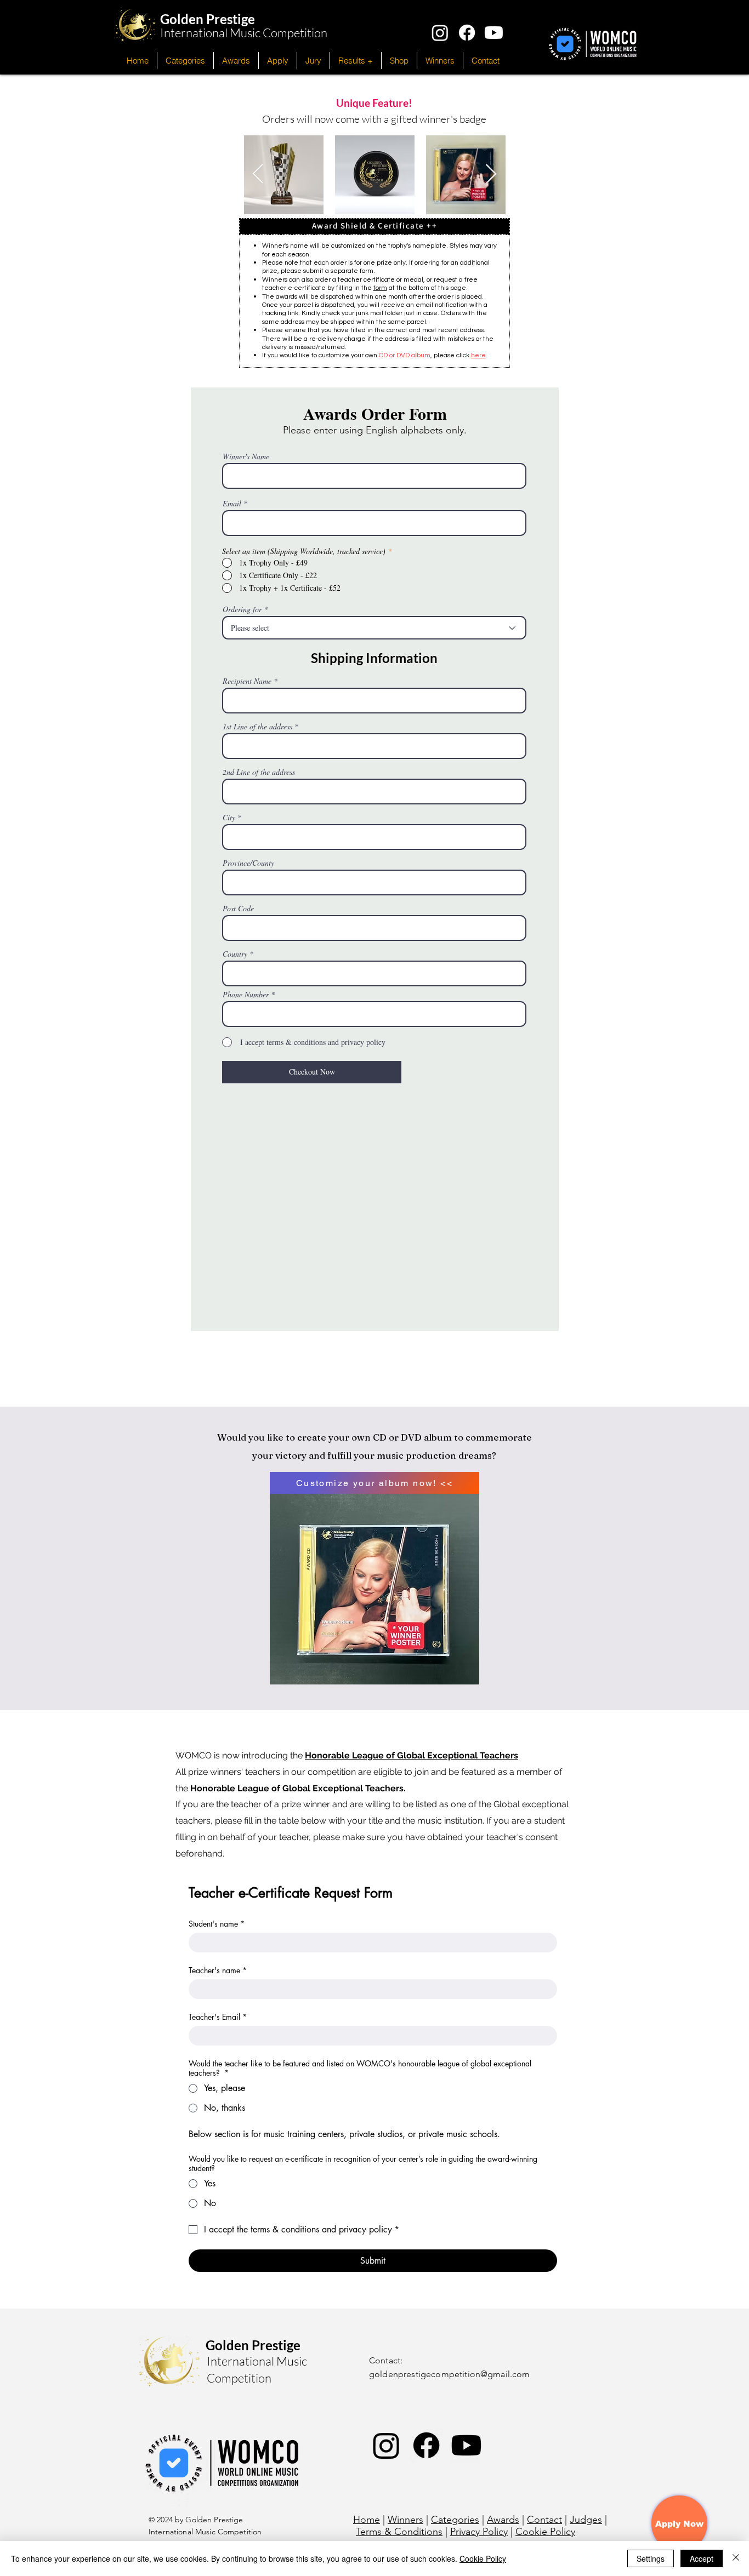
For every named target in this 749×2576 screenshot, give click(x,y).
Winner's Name (246, 456)
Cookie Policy (545, 2532)
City (229, 818)
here (478, 355)
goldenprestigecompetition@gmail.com (450, 2374)
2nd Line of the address (259, 772)
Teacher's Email (218, 2017)
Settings (651, 2558)
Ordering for (242, 609)
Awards (503, 2520)
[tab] (374, 226)
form (380, 288)
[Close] (736, 2558)
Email (232, 504)
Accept (702, 2558)
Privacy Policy (479, 2532)
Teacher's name (218, 1970)
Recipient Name (247, 681)
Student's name (217, 1924)
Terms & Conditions (399, 2532)
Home (367, 2520)
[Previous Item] (258, 175)
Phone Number (246, 995)
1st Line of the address (257, 727)
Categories (455, 2520)
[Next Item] (491, 175)
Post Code (238, 909)
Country (235, 954)
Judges (586, 2520)
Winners (405, 2520)
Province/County (248, 863)
